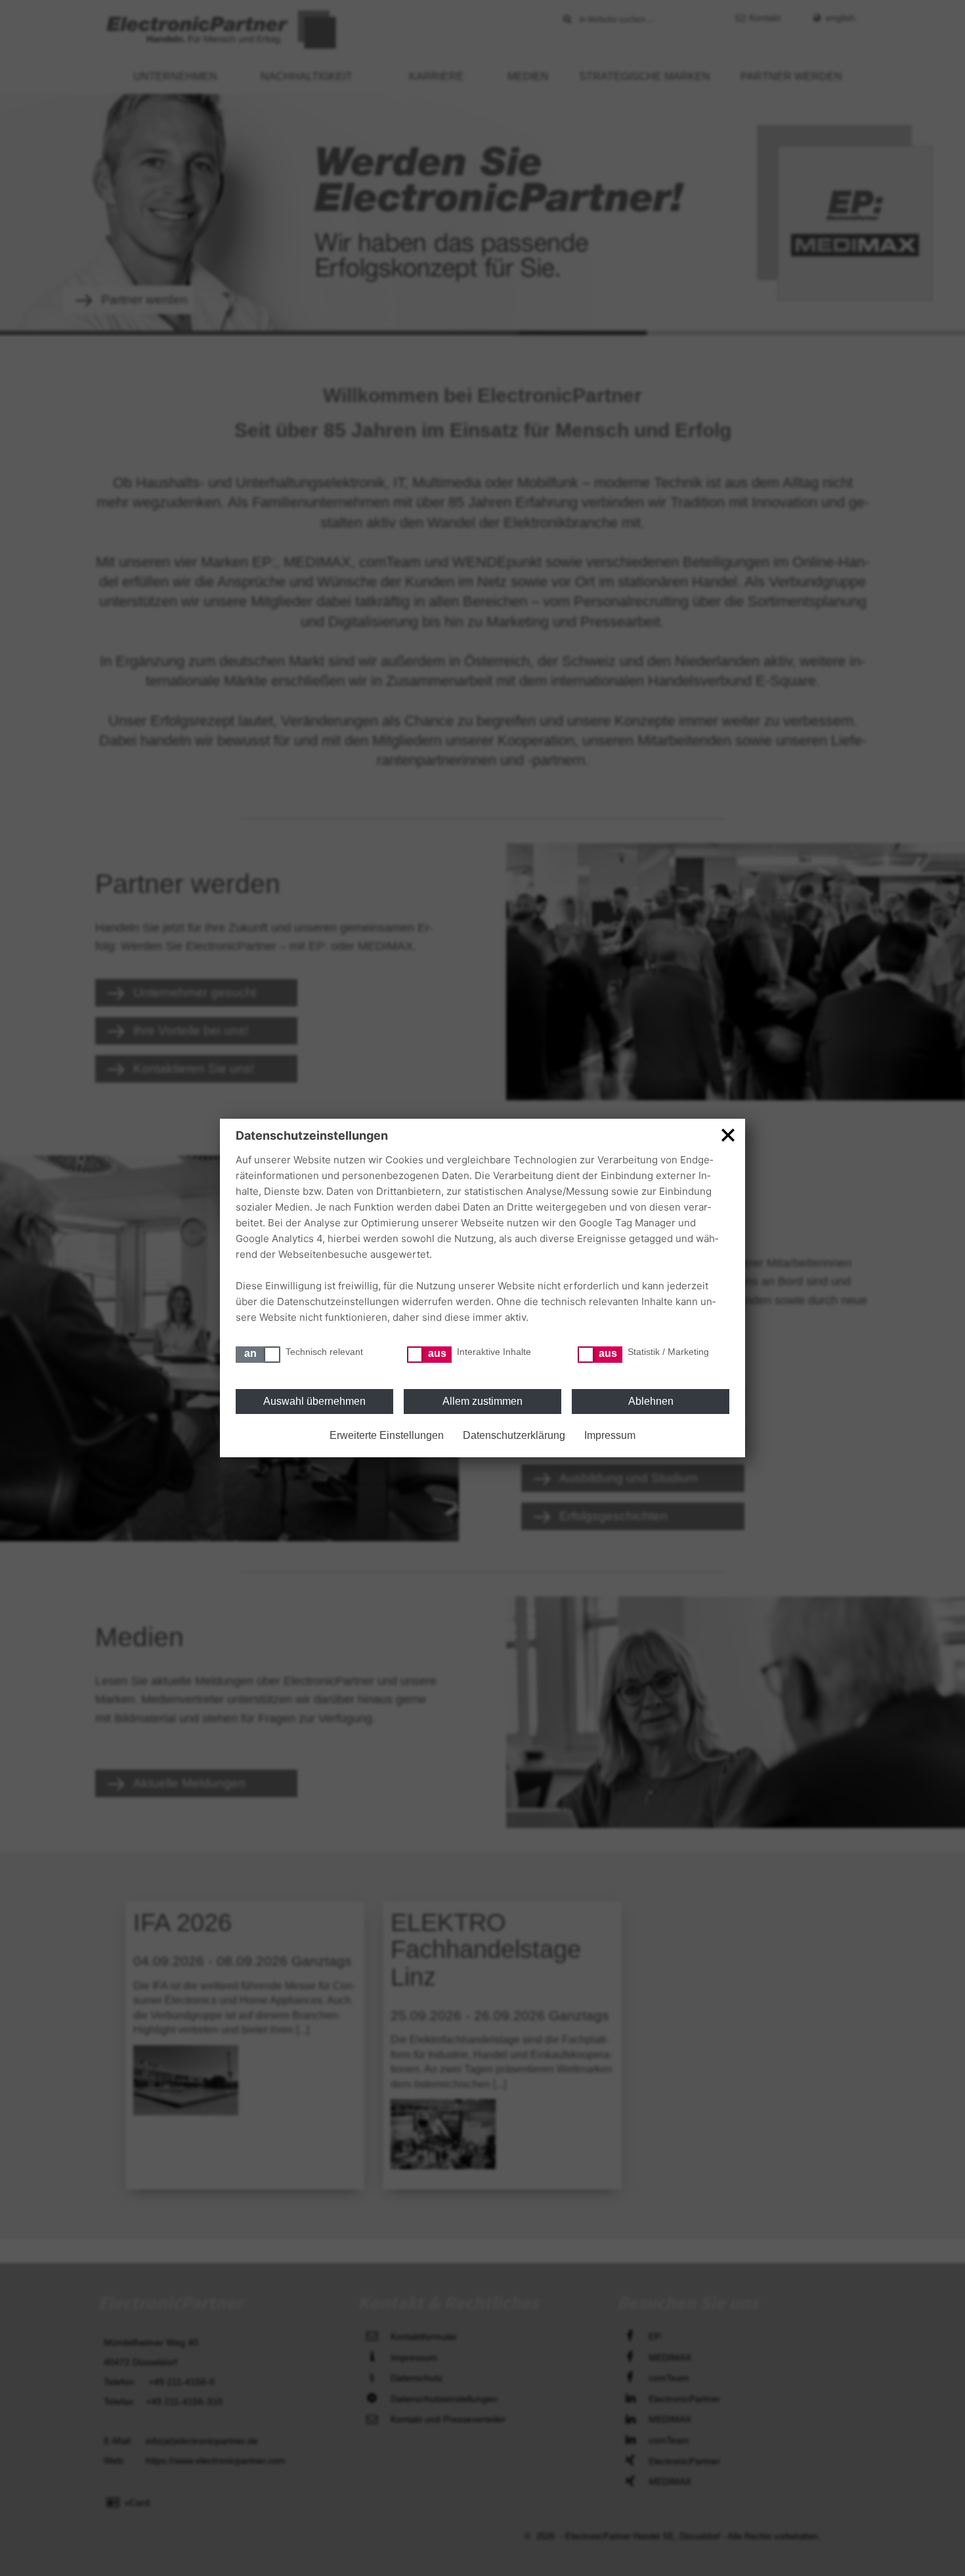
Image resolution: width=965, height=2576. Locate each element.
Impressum (610, 1435)
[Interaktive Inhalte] (429, 1355)
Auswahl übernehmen (314, 1401)
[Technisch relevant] (258, 1355)
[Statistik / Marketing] (600, 1355)
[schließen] (728, 1134)
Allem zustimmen (482, 1401)
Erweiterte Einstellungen (387, 1435)
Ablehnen (651, 1401)
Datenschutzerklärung (514, 1435)
